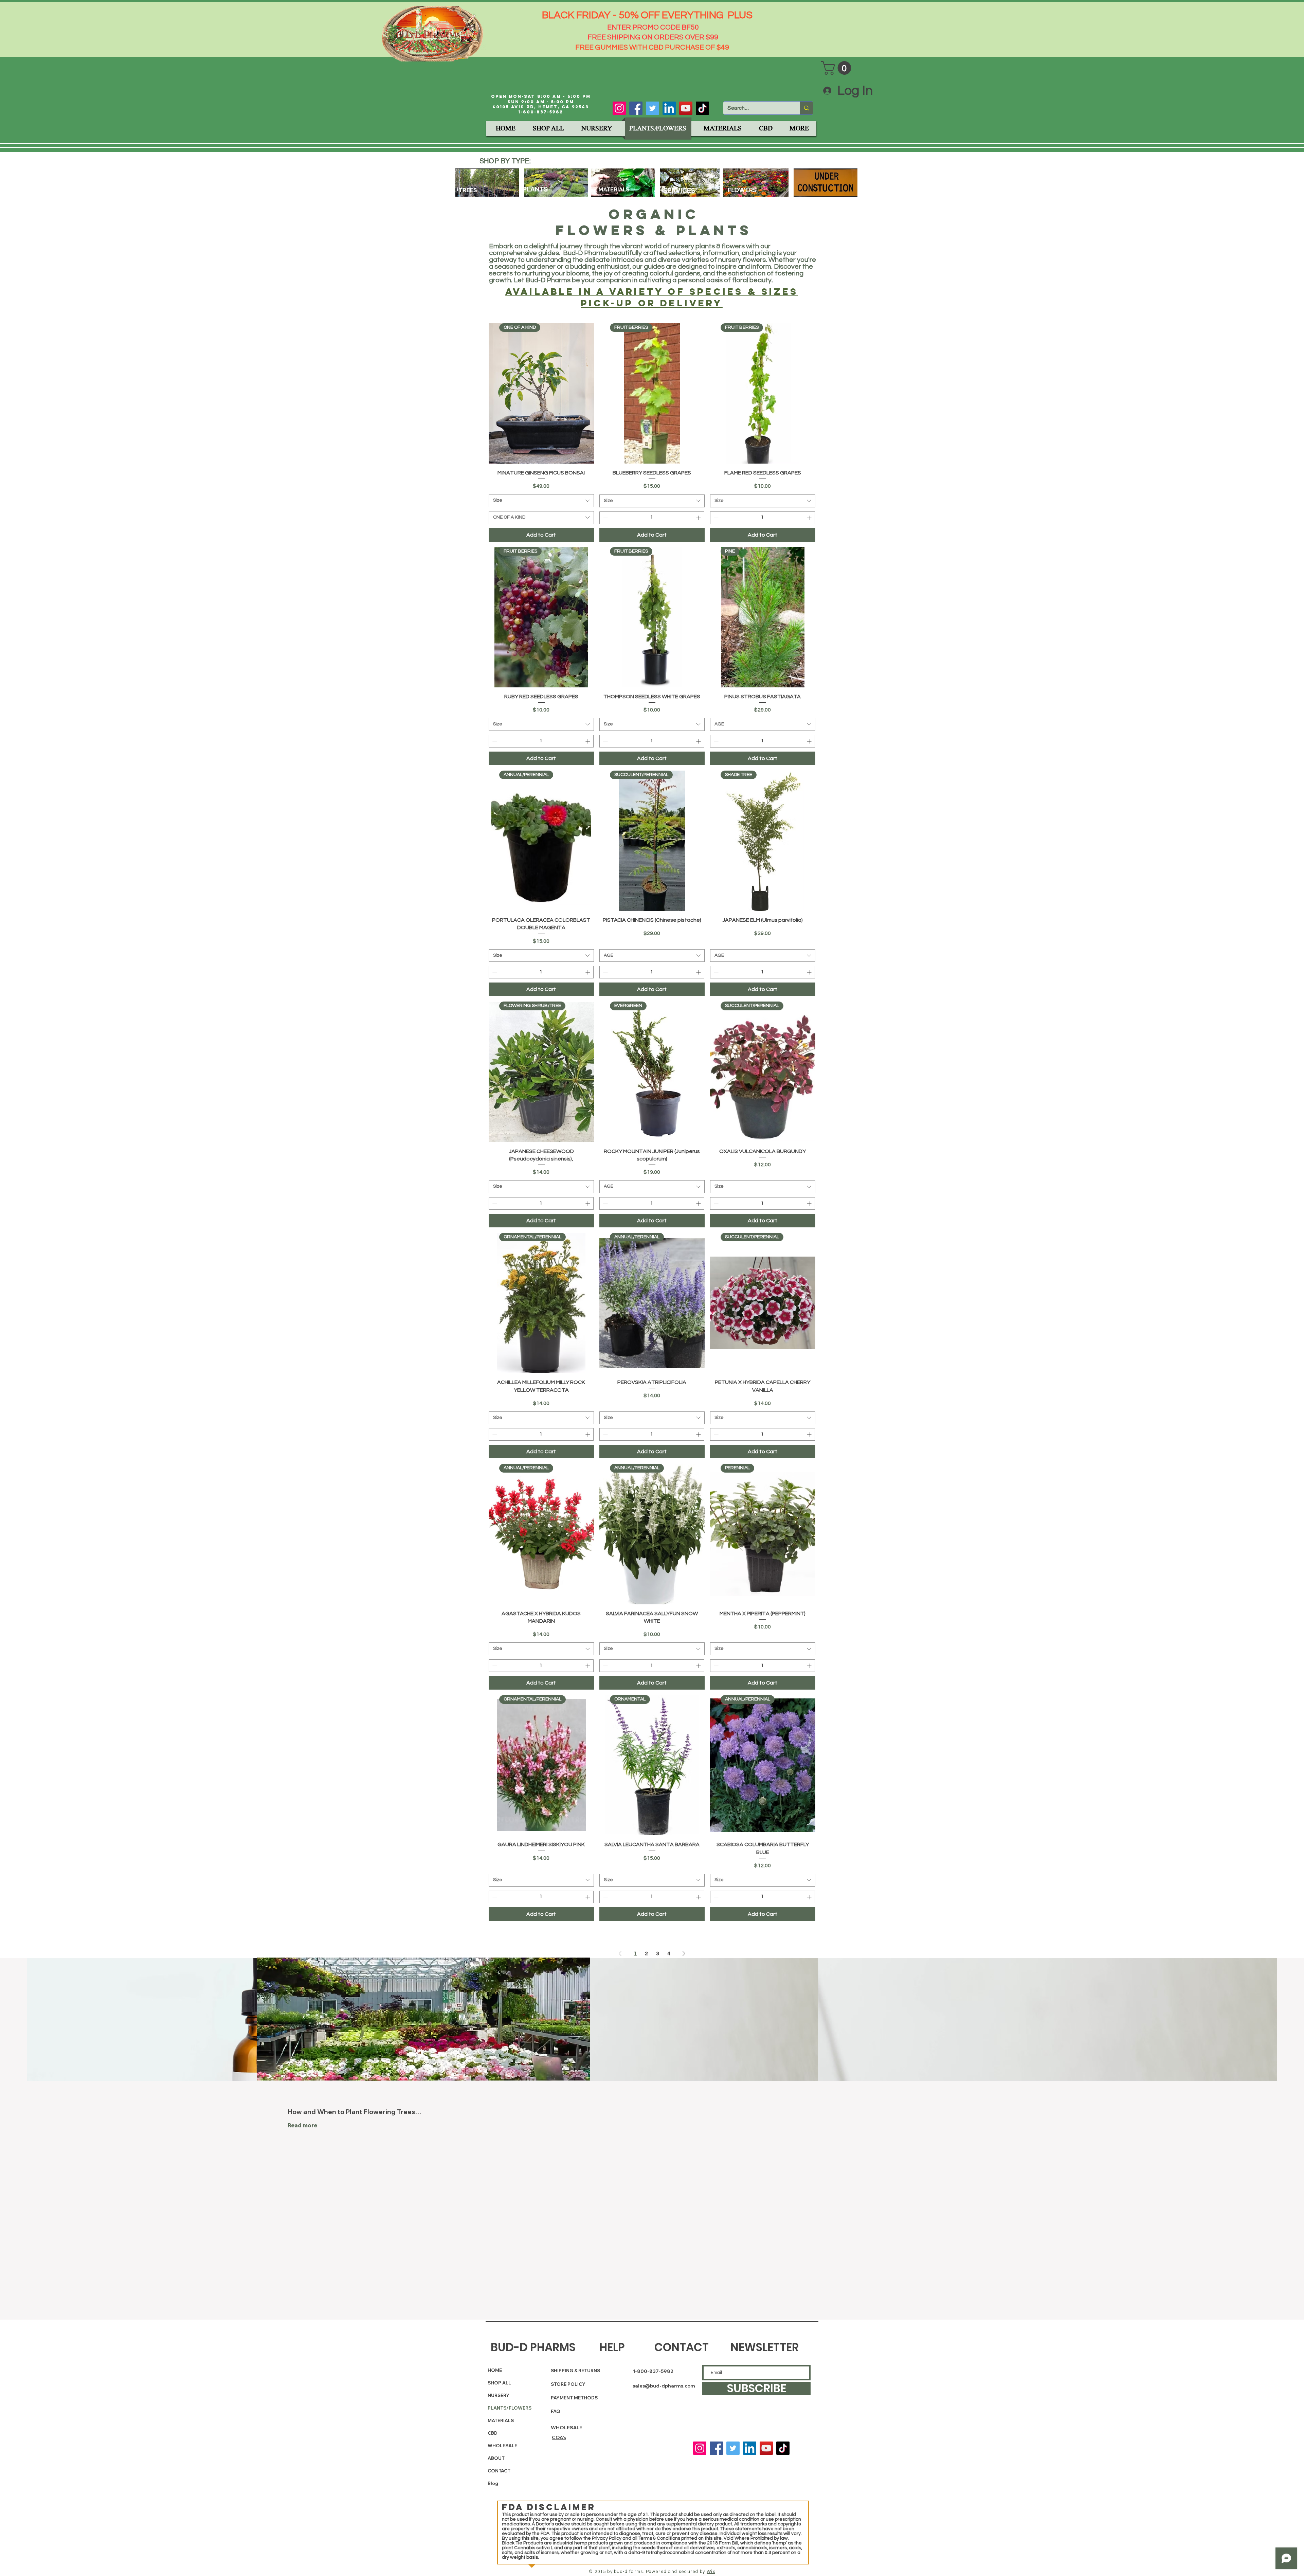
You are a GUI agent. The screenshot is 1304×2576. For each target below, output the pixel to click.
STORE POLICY (569, 2384)
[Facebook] (636, 108)
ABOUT (496, 2458)
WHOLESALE (502, 2446)
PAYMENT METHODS (574, 2398)
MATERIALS (501, 2420)
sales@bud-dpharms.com (664, 2386)
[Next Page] (684, 1953)
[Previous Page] (620, 1953)
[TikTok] (702, 108)
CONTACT (499, 2471)
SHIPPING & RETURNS (575, 2371)
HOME (495, 2370)
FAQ (556, 2411)
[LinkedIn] (669, 108)
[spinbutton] (652, 518)
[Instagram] (619, 108)
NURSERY (499, 2395)
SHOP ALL (499, 2383)
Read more (302, 2125)
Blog (493, 2483)
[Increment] (699, 518)
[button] (838, 68)
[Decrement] (605, 518)
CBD (493, 2433)
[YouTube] (686, 108)
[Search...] (806, 108)
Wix (711, 2572)
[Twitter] (653, 108)
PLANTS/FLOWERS (504, 2408)
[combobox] (541, 501)
